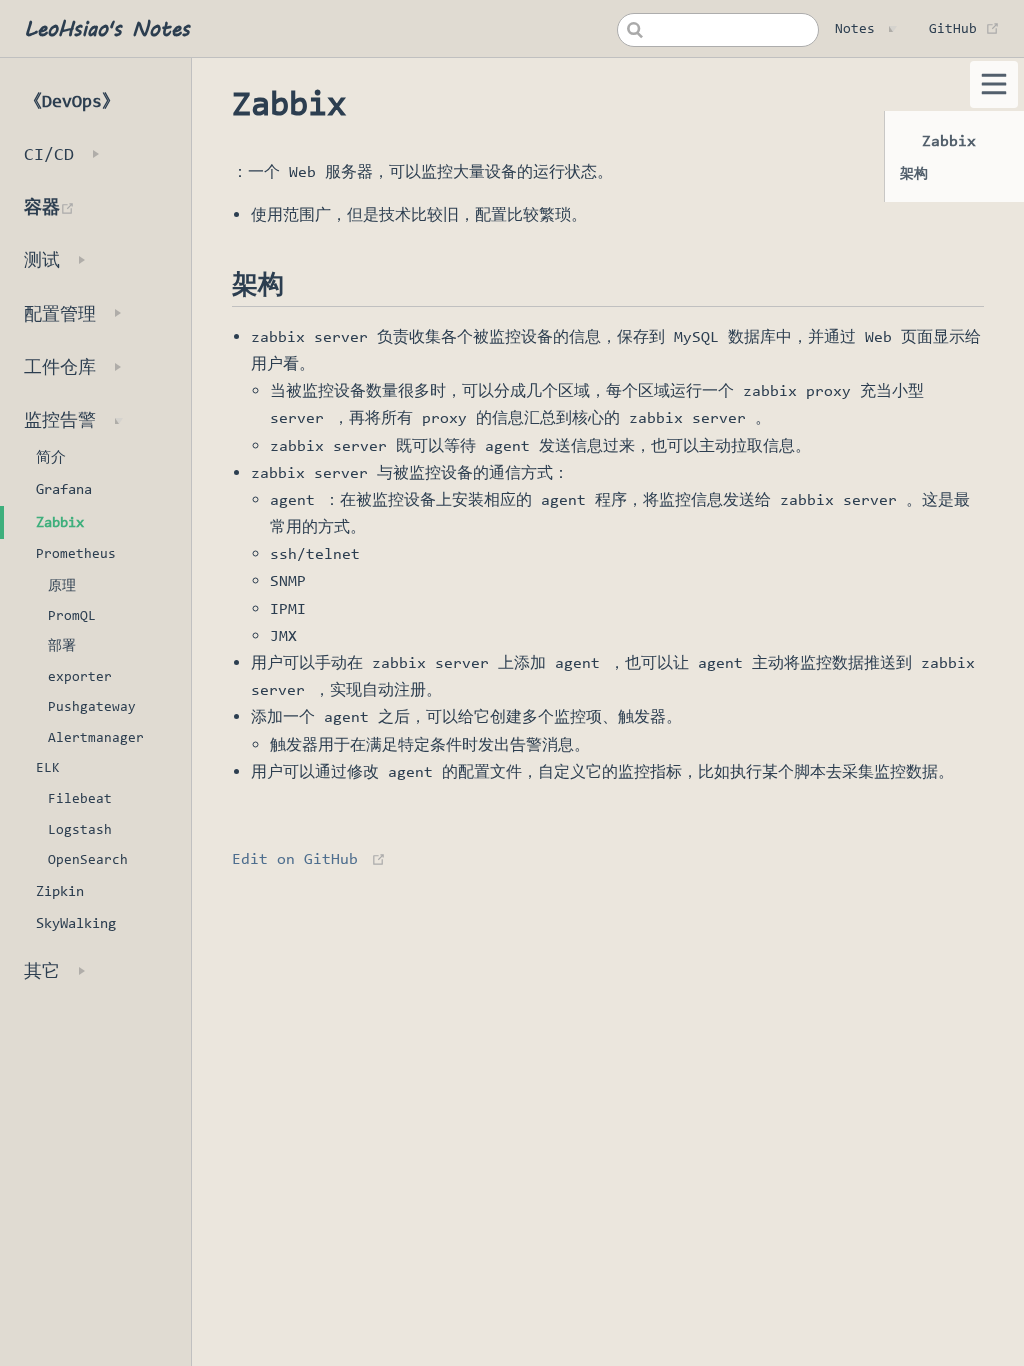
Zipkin (60, 891)
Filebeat (80, 798)
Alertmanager (96, 737)
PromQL (72, 615)
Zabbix (60, 522)
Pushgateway (92, 706)
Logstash (80, 829)
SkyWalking (76, 923)
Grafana (64, 489)
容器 (107, 206)
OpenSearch (88, 859)
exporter (80, 676)
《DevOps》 (72, 101)
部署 (62, 645)
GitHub (964, 28)
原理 (62, 585)
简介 (51, 457)
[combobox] (718, 30)
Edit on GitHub (295, 858)
